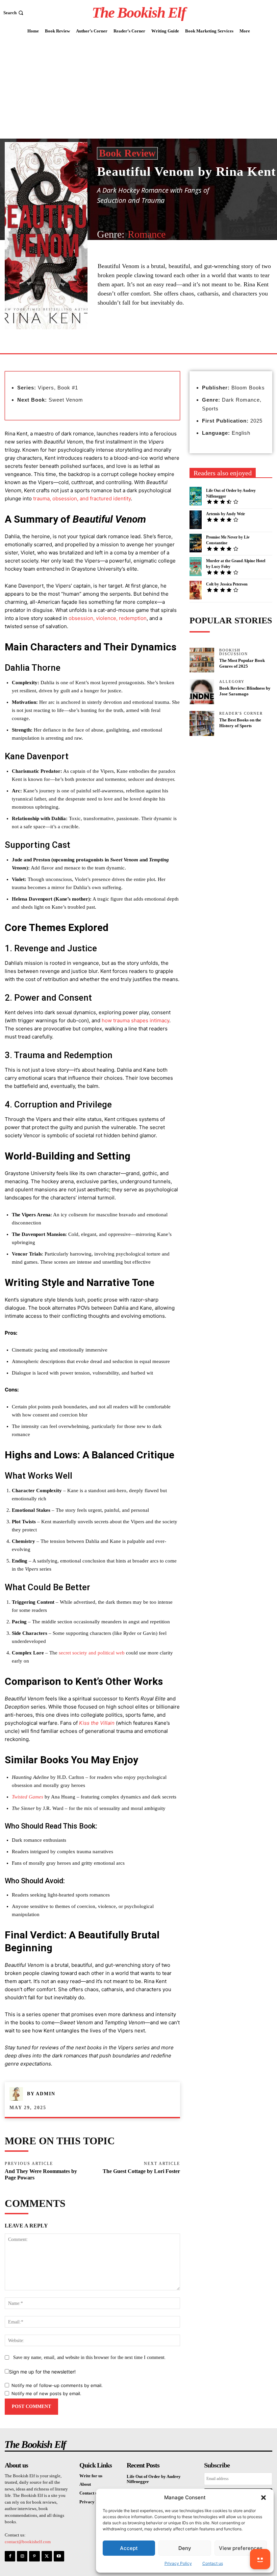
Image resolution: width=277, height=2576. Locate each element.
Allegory (232, 682)
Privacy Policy (178, 2563)
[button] (263, 2498)
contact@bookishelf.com (28, 2542)
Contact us (213, 2563)
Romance (147, 234)
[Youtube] (59, 2556)
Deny (185, 2548)
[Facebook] (145, 337)
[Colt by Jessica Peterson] (196, 590)
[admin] (18, 2094)
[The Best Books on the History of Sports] (202, 723)
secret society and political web (92, 1653)
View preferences (241, 2548)
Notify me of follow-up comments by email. (57, 2385)
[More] (160, 337)
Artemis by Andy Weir (225, 514)
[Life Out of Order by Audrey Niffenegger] (196, 496)
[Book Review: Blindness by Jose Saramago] (202, 692)
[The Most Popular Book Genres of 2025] (202, 660)
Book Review (127, 153)
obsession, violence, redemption (108, 618)
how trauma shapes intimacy (135, 1020)
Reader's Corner (241, 713)
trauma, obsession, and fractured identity (82, 498)
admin (46, 2094)
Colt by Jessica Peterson (227, 584)
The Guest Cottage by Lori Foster (141, 2171)
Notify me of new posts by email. (46, 2393)
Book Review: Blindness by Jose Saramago (245, 691)
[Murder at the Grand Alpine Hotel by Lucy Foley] (196, 566)
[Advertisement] (138, 88)
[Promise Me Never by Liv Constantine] (196, 543)
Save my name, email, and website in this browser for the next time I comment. (90, 2357)
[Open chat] (260, 2559)
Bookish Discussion (234, 652)
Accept (129, 2548)
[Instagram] (22, 2556)
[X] (47, 2556)
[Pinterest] (34, 2556)
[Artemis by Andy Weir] (196, 520)
